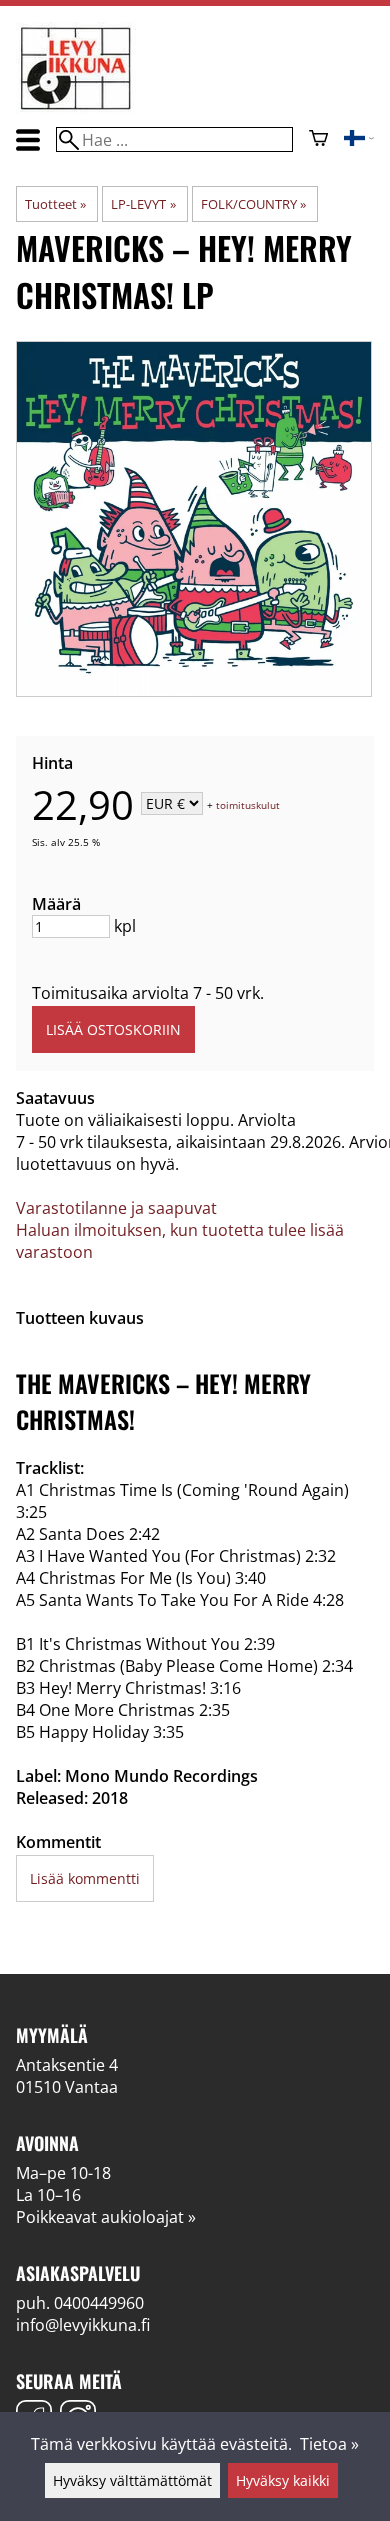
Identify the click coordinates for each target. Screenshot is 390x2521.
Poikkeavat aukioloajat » (106, 2217)
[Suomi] (359, 140)
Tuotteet (55, 204)
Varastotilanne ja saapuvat (116, 1208)
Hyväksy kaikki (283, 2480)
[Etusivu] (76, 108)
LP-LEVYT (143, 204)
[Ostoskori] (318, 140)
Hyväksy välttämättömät (132, 2480)
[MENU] (28, 139)
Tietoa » (329, 2444)
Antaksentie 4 (67, 2065)
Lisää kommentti (85, 1878)
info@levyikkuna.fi (83, 2325)
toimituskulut (248, 805)
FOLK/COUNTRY (253, 204)
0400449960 (99, 2303)
